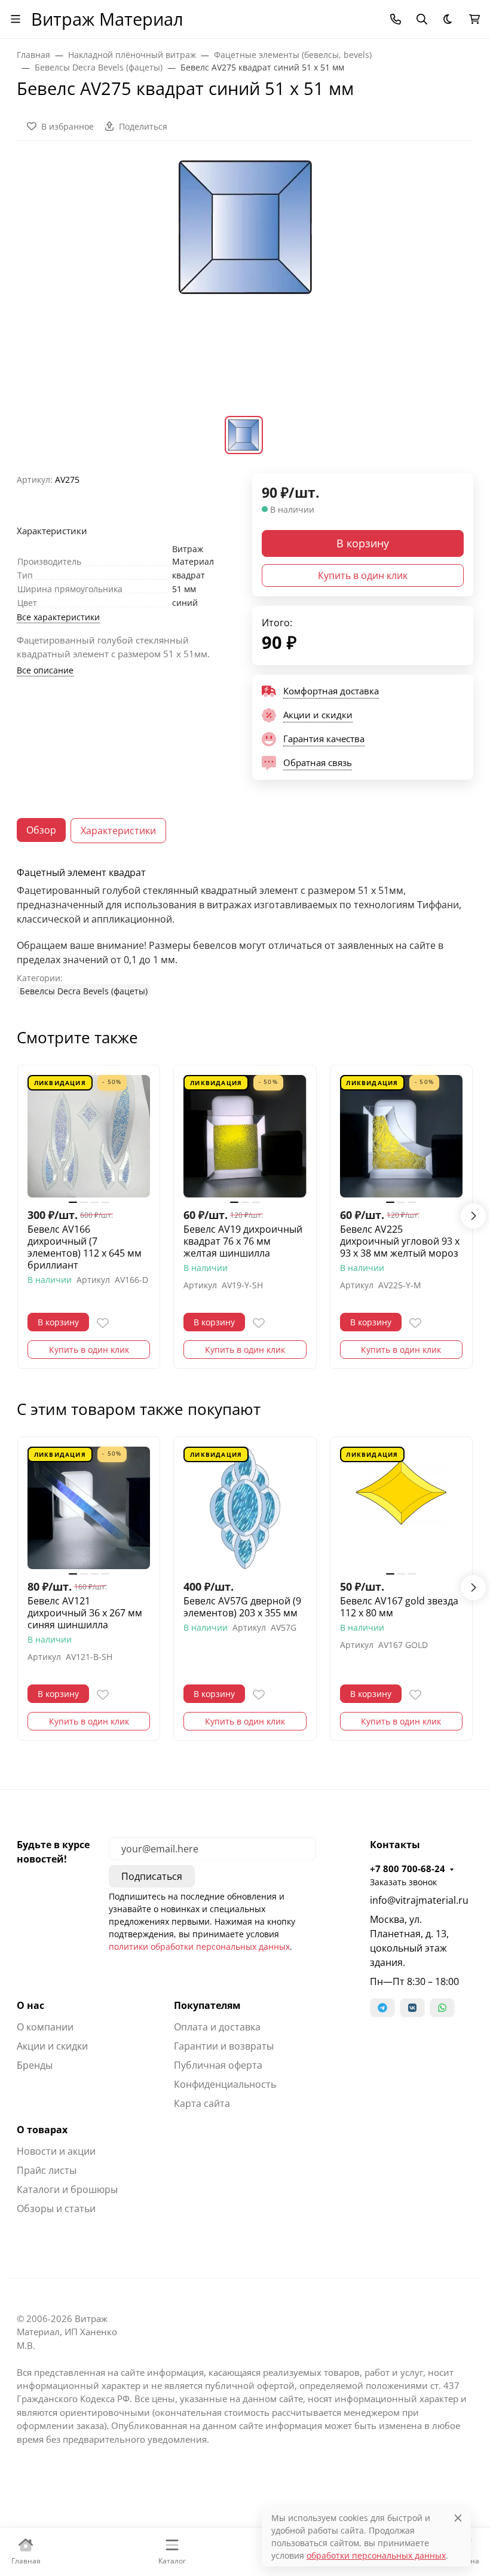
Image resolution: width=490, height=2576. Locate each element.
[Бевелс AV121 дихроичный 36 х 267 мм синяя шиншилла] (89, 1508)
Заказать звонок (403, 1882)
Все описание (45, 670)
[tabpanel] (245, 932)
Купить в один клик (363, 575)
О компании (45, 2027)
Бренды (35, 2065)
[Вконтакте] (412, 2008)
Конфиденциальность (225, 2084)
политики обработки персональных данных (199, 1946)
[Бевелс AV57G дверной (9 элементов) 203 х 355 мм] (245, 1508)
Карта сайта (202, 2103)
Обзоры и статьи (56, 2209)
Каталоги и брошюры (67, 2189)
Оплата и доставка (217, 2027)
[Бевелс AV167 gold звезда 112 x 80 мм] (401, 1508)
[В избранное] (103, 1323)
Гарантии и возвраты (224, 2046)
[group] (245, 286)
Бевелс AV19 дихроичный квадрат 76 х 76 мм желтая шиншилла (243, 1241)
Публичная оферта (218, 2065)
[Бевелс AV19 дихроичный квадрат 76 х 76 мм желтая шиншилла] (245, 1136)
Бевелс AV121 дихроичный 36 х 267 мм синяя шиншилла (85, 1613)
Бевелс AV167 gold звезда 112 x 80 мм (399, 1607)
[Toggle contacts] (396, 19)
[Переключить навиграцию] (16, 19)
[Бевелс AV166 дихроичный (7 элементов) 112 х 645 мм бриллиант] (89, 1136)
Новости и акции (56, 2151)
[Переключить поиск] (422, 19)
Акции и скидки (52, 2046)
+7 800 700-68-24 (408, 1869)
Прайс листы (47, 2170)
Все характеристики (58, 617)
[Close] (458, 2518)
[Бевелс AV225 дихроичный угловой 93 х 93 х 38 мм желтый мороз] (401, 1136)
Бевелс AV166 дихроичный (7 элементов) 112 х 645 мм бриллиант (85, 1247)
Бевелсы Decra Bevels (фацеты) (84, 991)
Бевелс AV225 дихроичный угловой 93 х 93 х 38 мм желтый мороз (400, 1241)
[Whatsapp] (442, 2008)
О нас (30, 2005)
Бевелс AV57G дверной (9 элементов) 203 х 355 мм (242, 1607)
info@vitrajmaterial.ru (419, 1900)
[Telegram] (382, 2008)
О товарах (42, 2130)
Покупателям (207, 2005)
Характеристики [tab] (118, 831)
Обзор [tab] (41, 830)
